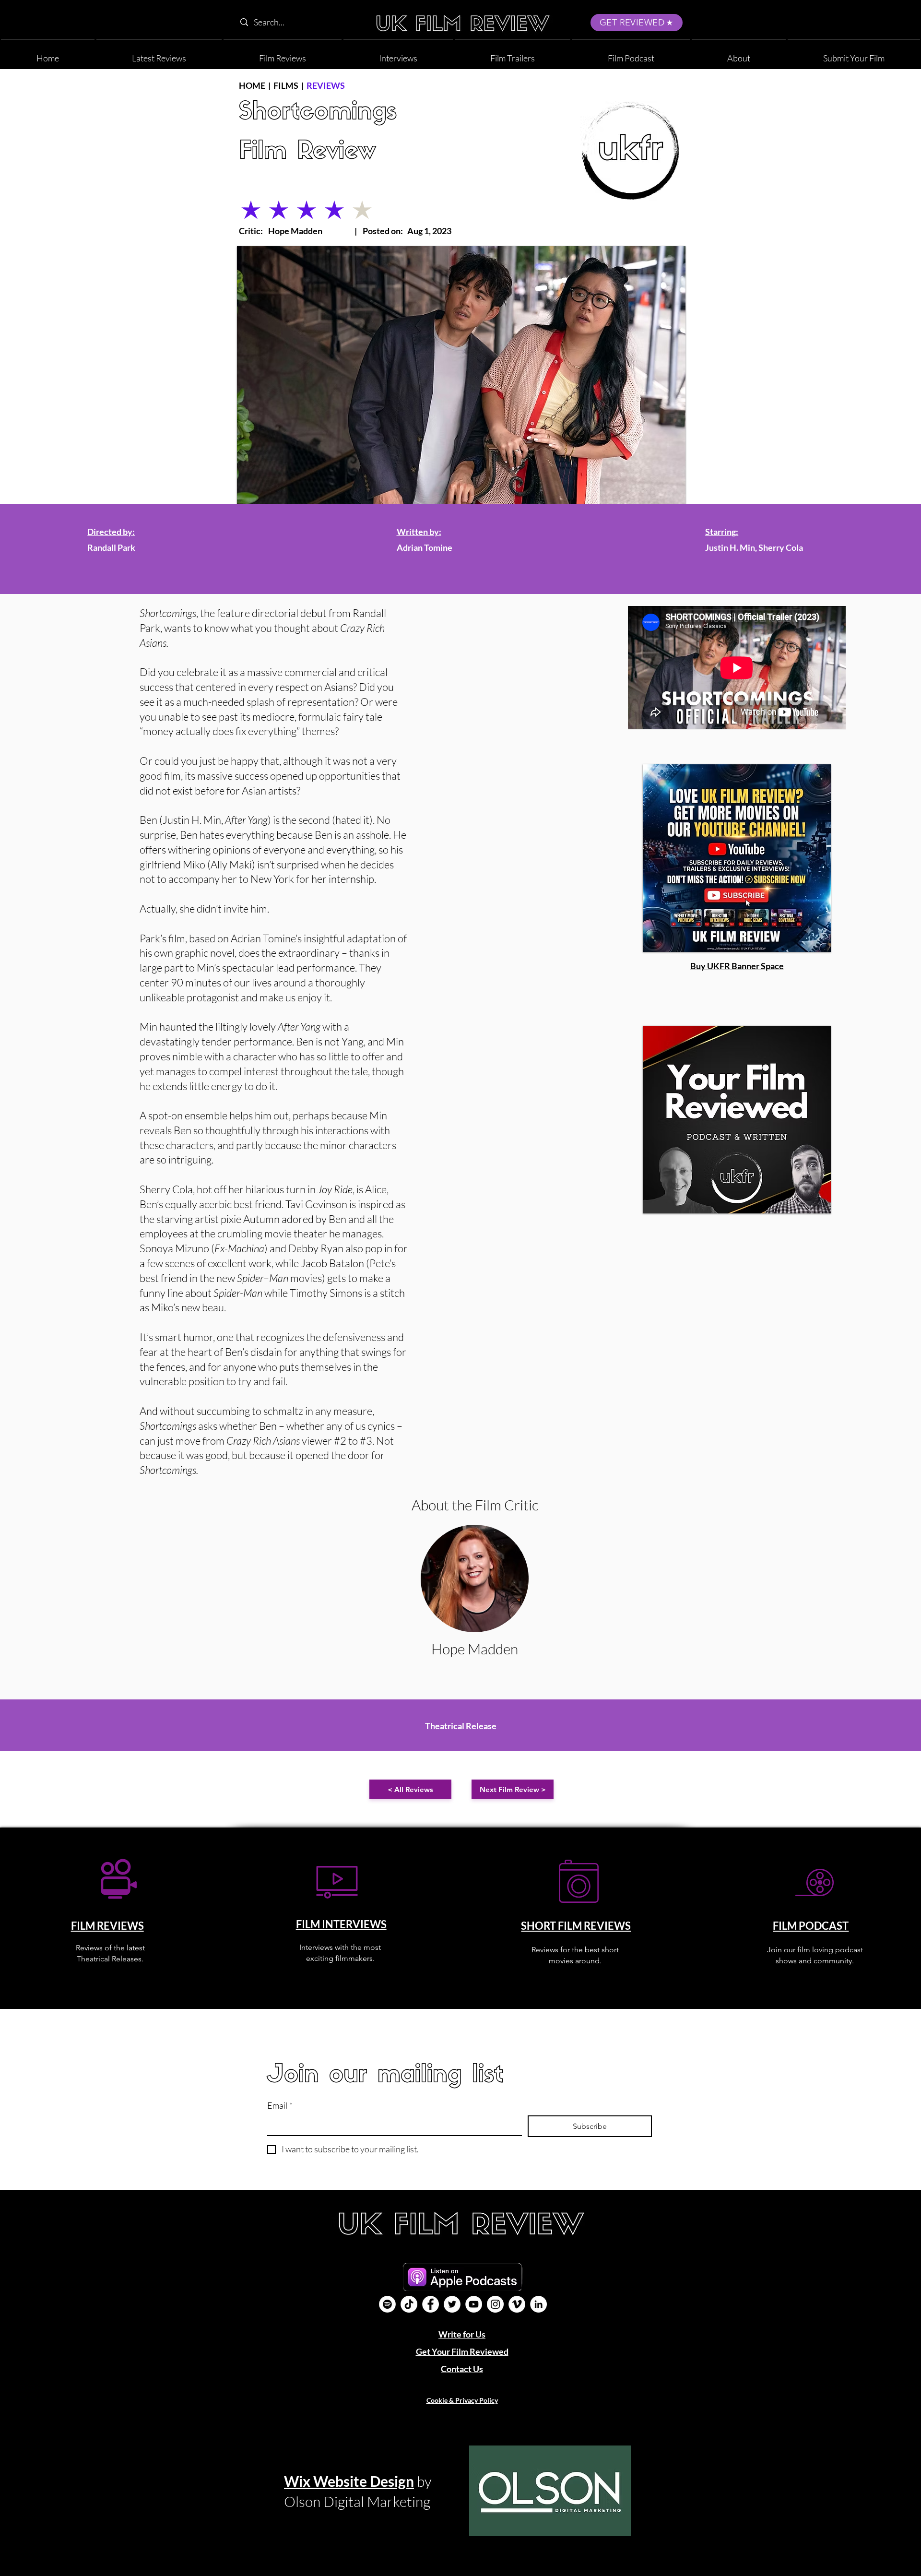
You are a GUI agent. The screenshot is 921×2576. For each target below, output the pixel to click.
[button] (739, 54)
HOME (252, 85)
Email (280, 2105)
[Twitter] (452, 2304)
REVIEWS (326, 85)
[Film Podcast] (387, 2304)
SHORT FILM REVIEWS (576, 1926)
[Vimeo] (517, 2304)
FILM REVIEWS (107, 1926)
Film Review (307, 152)
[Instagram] (495, 2304)
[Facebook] (431, 2304)
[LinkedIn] (538, 2304)
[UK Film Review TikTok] (409, 2304)
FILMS (286, 85)
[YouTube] (474, 2304)
